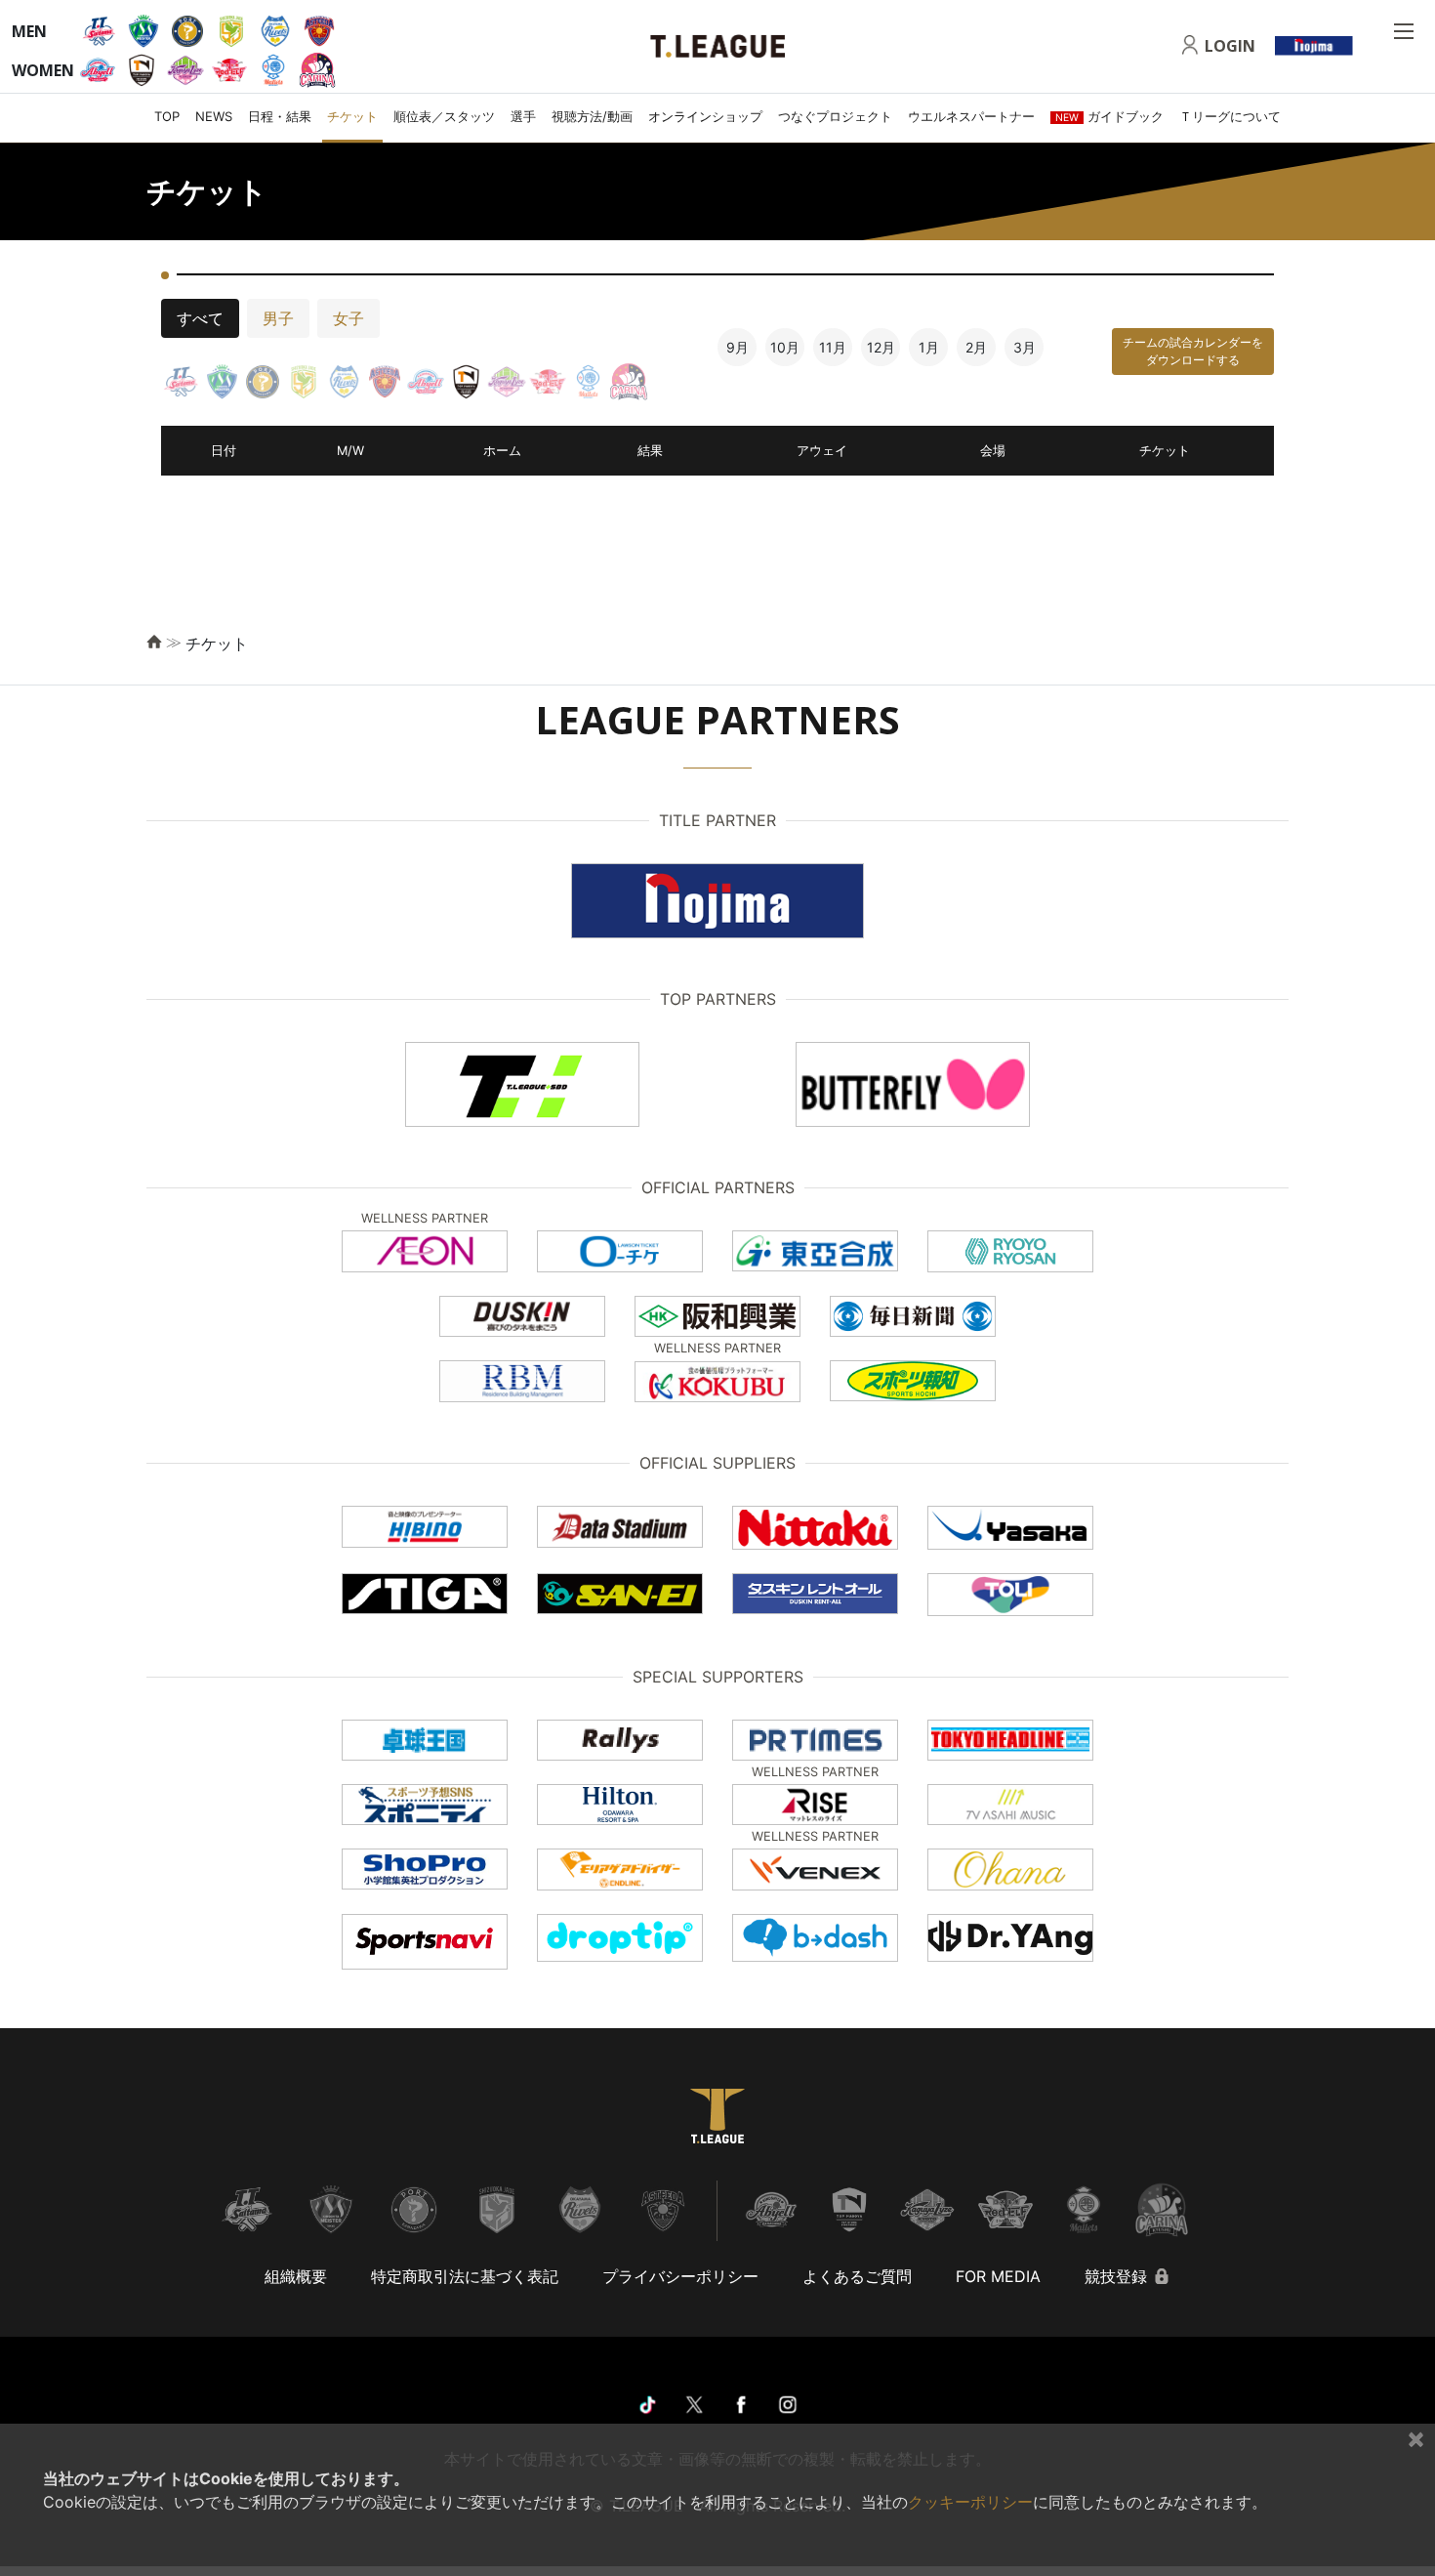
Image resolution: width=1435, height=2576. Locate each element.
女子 (348, 318)
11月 (833, 347)
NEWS (214, 116)
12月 (881, 347)
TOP (167, 116)
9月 (738, 347)
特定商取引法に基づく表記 (465, 2276)
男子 (278, 318)
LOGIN (1230, 46)
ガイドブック (1109, 116)
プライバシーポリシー (680, 2276)
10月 (785, 347)
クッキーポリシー (970, 2502)
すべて (200, 318)
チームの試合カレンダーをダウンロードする (1193, 351)
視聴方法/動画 (592, 116)
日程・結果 (280, 116)
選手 (523, 116)
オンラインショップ (705, 116)
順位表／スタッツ (444, 116)
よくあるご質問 (857, 2276)
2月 (976, 347)
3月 (1025, 347)
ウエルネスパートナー (971, 116)
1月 (929, 347)
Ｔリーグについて (1230, 116)
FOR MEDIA (998, 2276)
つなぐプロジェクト (835, 116)
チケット (352, 116)
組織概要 (296, 2276)
